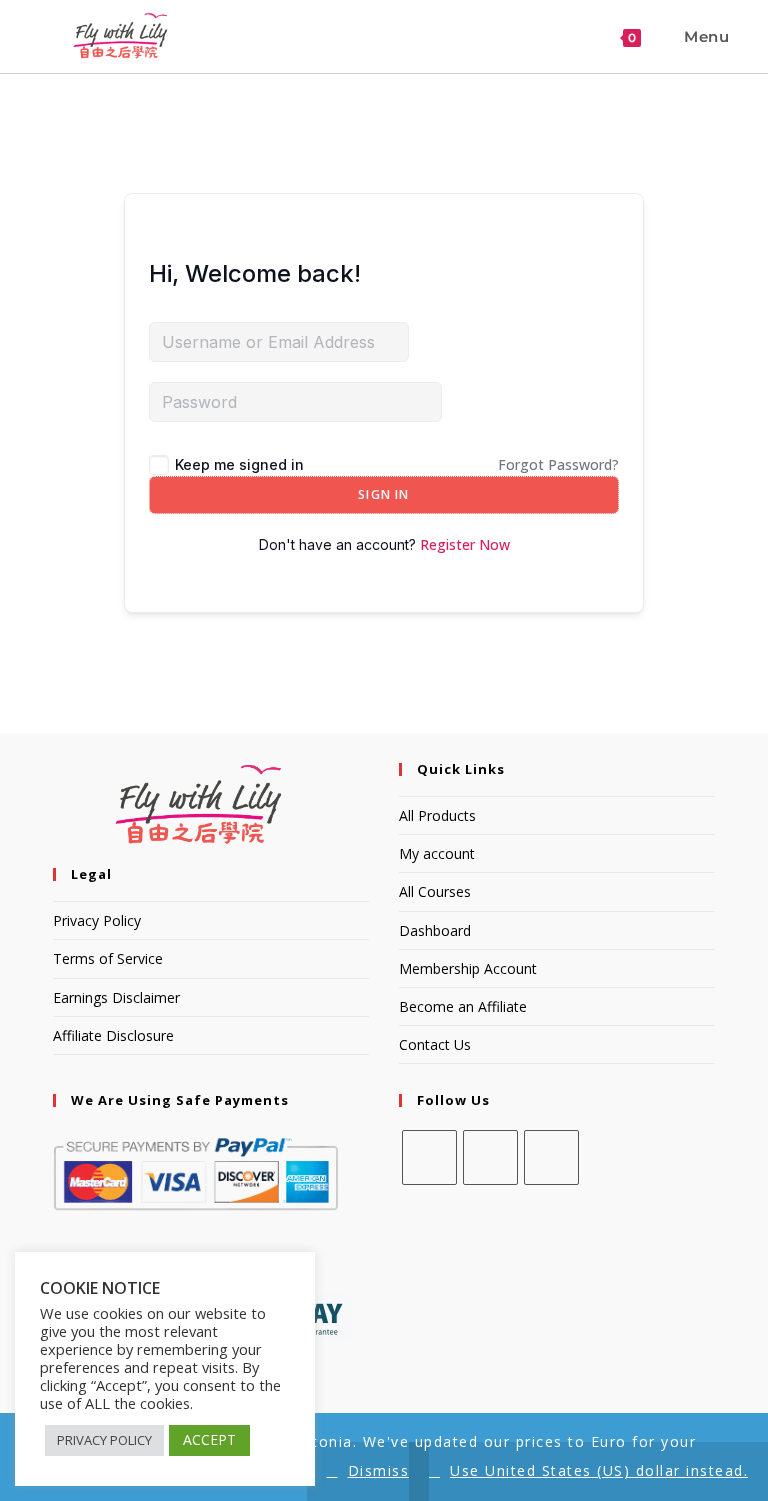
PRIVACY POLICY (104, 1440)
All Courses (435, 891)
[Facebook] (429, 1157)
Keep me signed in (239, 464)
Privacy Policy (97, 920)
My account (437, 853)
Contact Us (435, 1044)
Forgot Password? (558, 464)
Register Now (465, 544)
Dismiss (379, 1470)
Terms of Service (108, 958)
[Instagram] (490, 1157)
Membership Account (468, 968)
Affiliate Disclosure (113, 1035)
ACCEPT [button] (209, 1439)
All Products (437, 815)
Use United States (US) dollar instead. (599, 1470)
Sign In (383, 494)
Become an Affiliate (463, 1006)
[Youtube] (551, 1157)
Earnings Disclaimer (116, 997)
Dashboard (435, 930)
